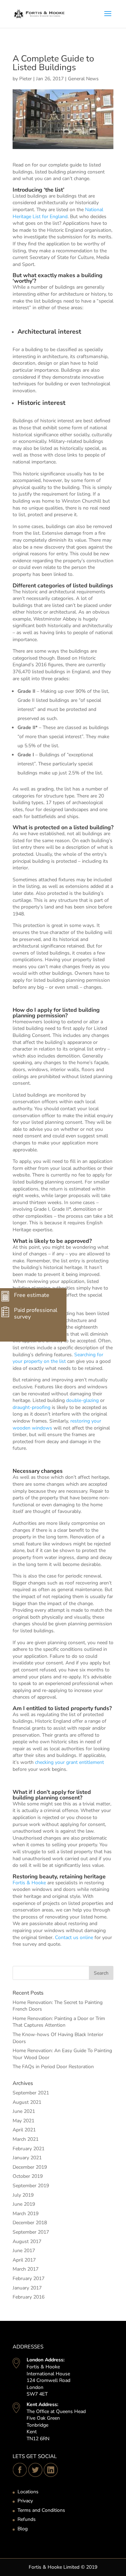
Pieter (26, 79)
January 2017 (27, 2288)
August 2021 (27, 2102)
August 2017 (27, 2241)
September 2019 (31, 2186)
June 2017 (24, 2251)
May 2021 (23, 2121)
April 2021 (24, 2130)
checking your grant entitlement (69, 1762)
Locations (28, 2492)
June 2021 (24, 2111)
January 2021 (27, 2158)
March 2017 (26, 2269)
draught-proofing (31, 1407)
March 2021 (26, 2139)
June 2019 (24, 2204)
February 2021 (29, 2149)
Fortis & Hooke (29, 1883)
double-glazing (82, 1400)
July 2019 (23, 2195)
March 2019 (26, 2214)
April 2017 (24, 2260)
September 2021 (31, 2093)
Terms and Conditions (41, 2510)
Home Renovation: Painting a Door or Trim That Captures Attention (59, 2022)
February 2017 (29, 2278)
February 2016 (29, 2297)
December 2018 (30, 2223)
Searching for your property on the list (58, 1358)
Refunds (27, 2519)
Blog (23, 2529)
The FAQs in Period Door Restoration (53, 2067)
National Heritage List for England (58, 213)
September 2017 (31, 2232)
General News (83, 79)
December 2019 (30, 2167)
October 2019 (28, 2176)
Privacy (25, 2501)
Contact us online (74, 1937)
